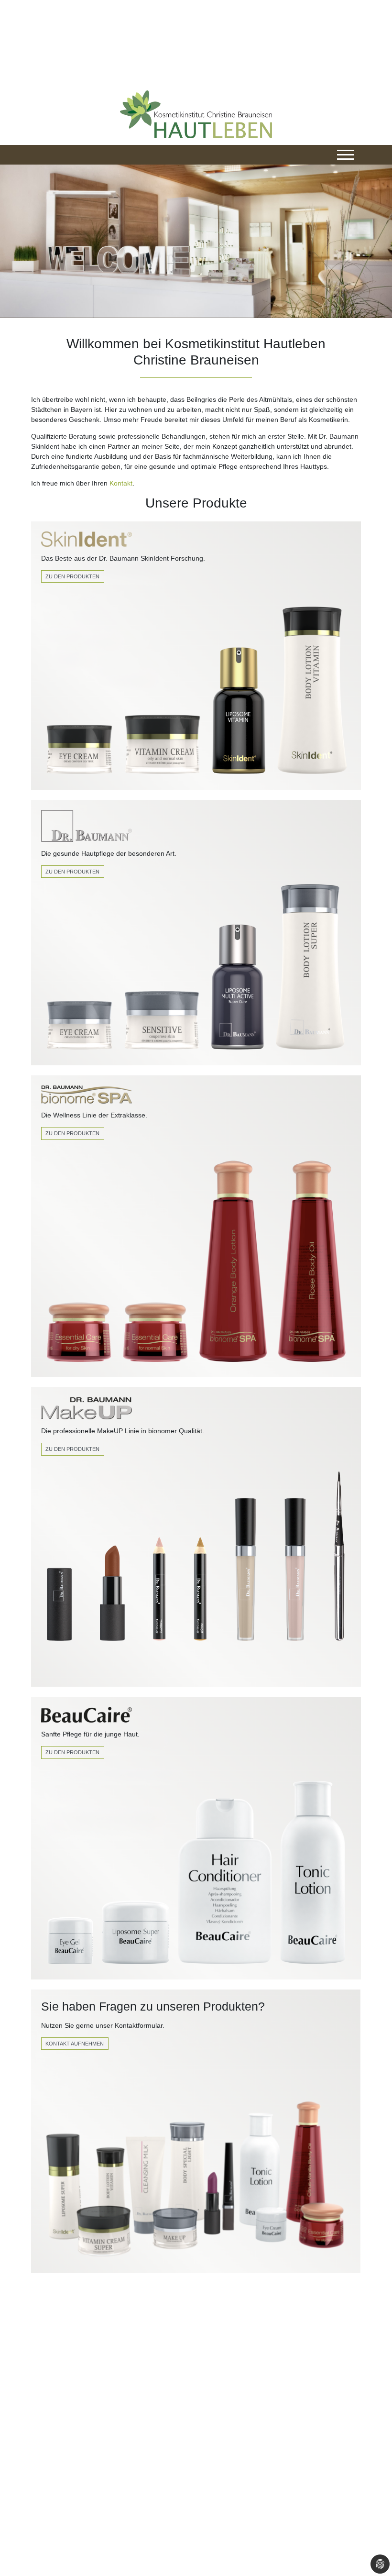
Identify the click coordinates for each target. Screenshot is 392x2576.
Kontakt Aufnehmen (75, 2044)
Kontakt (121, 483)
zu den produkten (72, 1449)
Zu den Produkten (72, 576)
